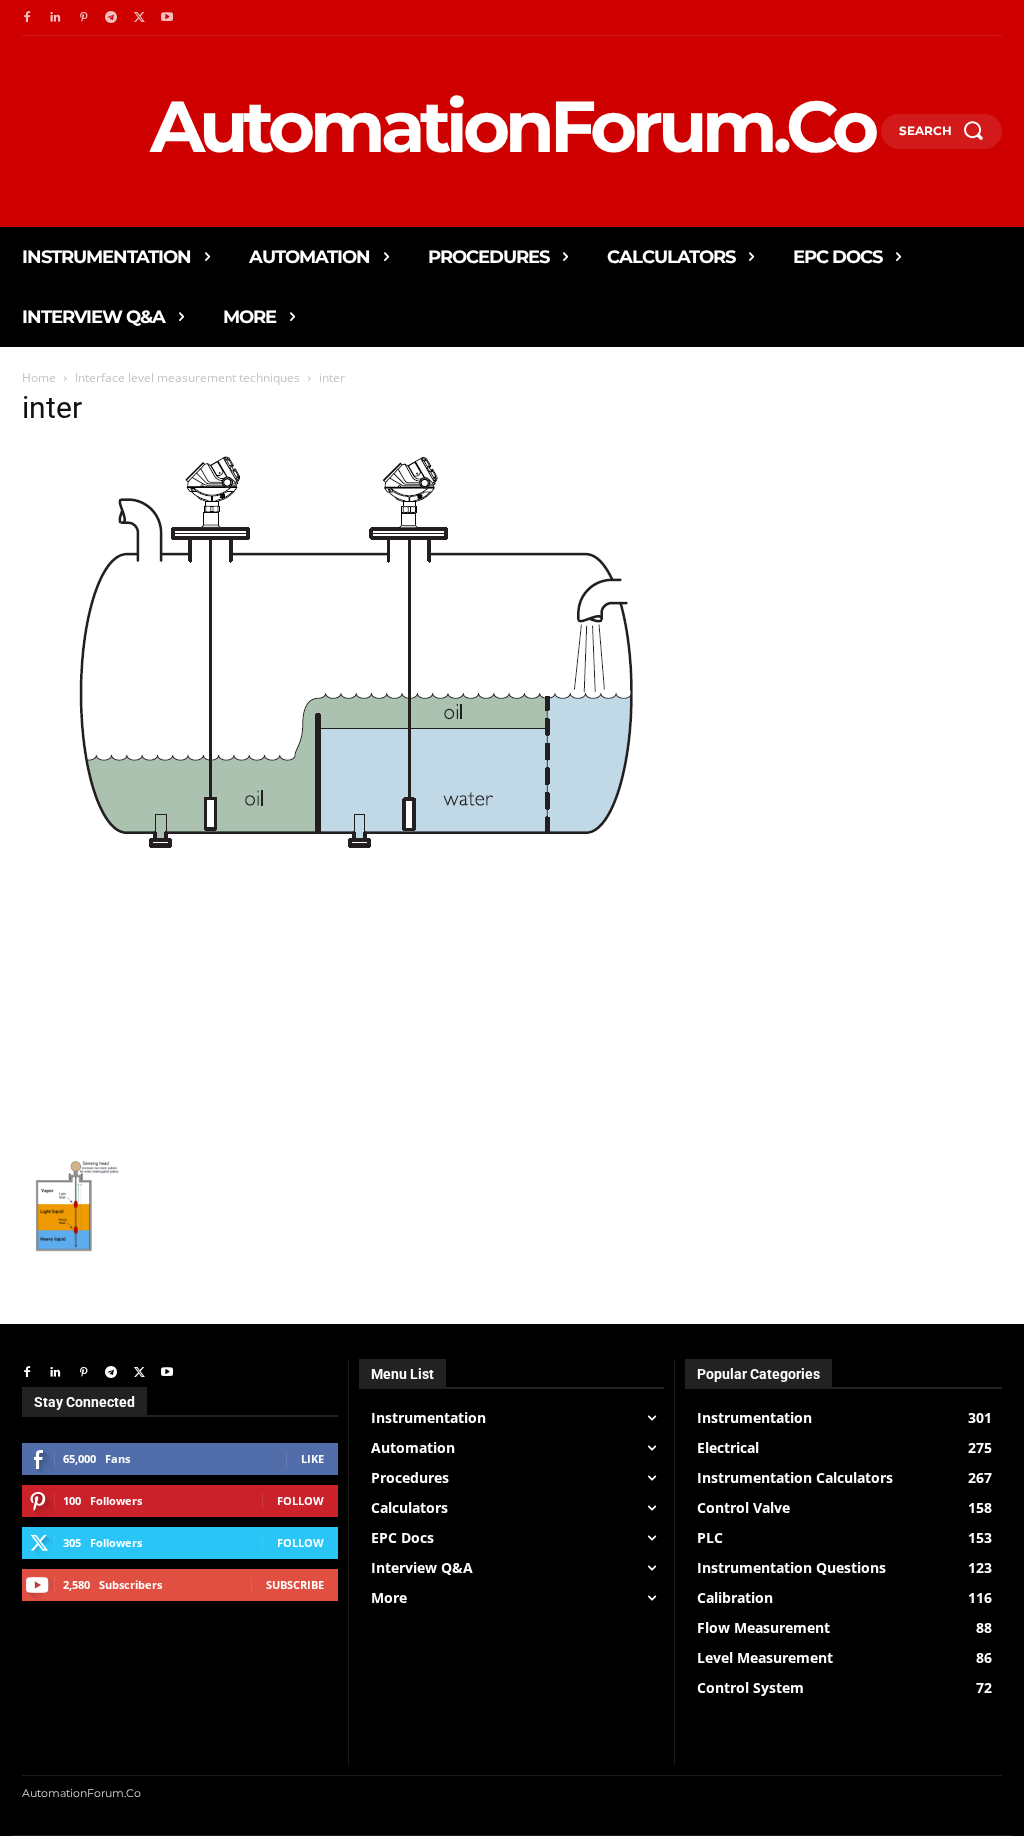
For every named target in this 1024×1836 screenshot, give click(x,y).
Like (312, 1458)
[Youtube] (167, 18)
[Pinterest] (83, 18)
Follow (300, 1500)
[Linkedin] (55, 18)
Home (39, 377)
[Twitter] (139, 18)
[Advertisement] (342, 1008)
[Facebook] (27, 18)
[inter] (334, 857)
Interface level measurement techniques (187, 377)
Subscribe (295, 1584)
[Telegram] (111, 18)
